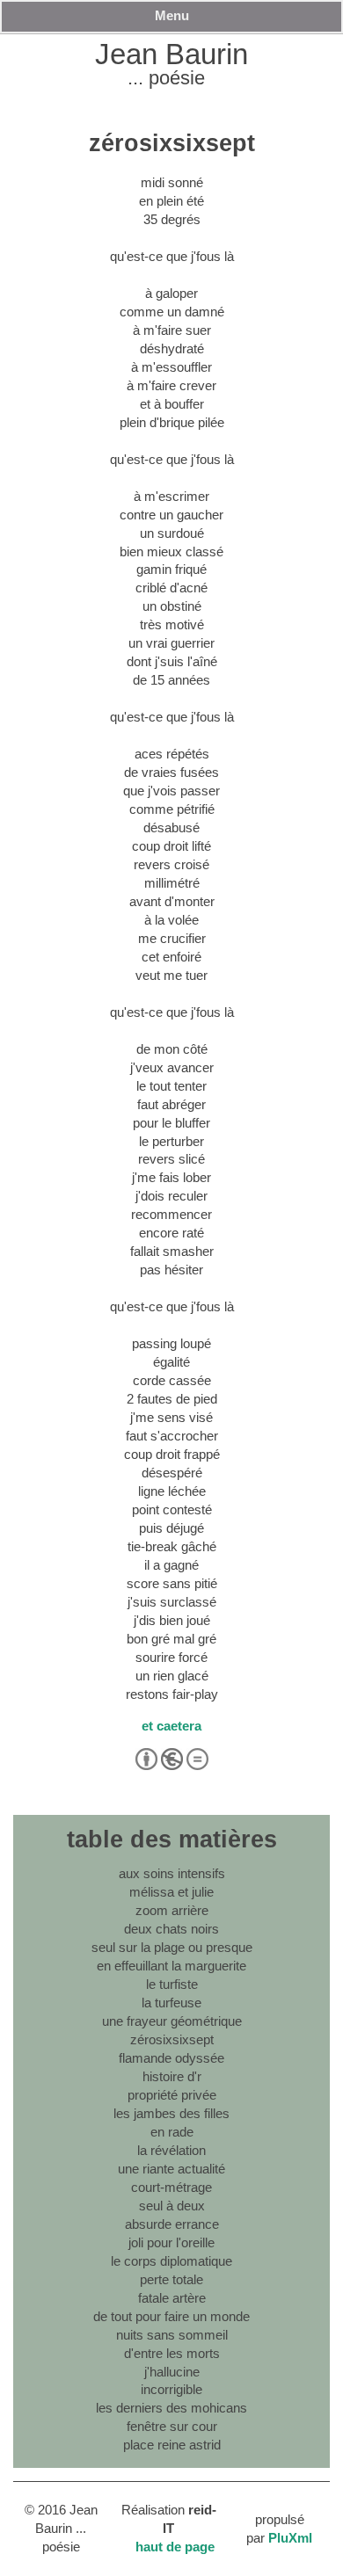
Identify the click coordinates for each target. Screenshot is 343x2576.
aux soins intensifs (172, 1873)
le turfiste (172, 1984)
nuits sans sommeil (172, 2335)
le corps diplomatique (171, 2261)
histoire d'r (172, 2076)
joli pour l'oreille (171, 2242)
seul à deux (172, 2206)
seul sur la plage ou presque (172, 1947)
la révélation (171, 2150)
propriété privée (172, 2095)
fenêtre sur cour (172, 2426)
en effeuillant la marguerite (171, 1966)
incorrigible (171, 2389)
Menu (172, 15)
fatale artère (172, 2298)
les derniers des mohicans (171, 2408)
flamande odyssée (171, 2058)
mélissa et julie (171, 1892)
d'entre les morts (172, 2353)
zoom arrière (172, 1910)
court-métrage (171, 2187)
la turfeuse (171, 2003)
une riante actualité (171, 2169)
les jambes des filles (171, 2113)
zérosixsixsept (172, 2039)
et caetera (171, 1726)
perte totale (171, 2279)
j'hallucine (172, 2372)
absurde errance (172, 2224)
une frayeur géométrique (172, 2021)
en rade (172, 2132)
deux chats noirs (171, 1929)
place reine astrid (172, 2445)
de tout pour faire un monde (171, 2316)
